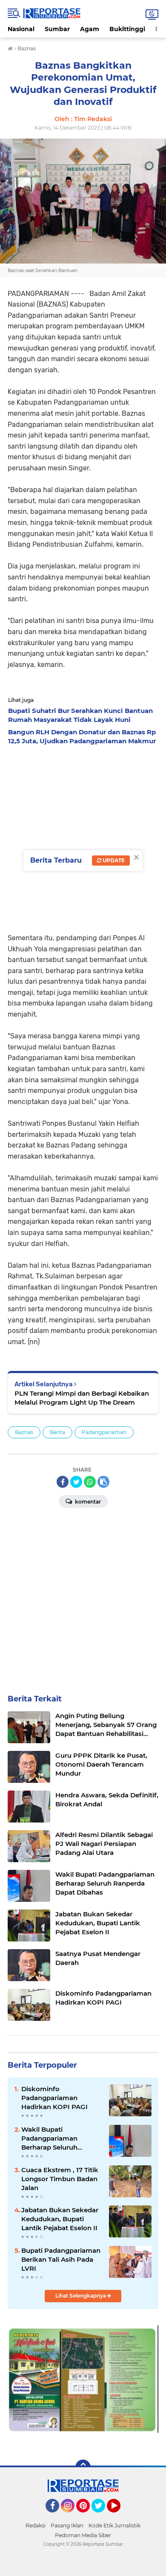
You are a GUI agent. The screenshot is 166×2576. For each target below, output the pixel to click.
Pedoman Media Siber (83, 2535)
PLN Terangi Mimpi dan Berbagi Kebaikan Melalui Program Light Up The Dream (82, 1398)
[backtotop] (83, 2467)
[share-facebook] (63, 1482)
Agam (90, 29)
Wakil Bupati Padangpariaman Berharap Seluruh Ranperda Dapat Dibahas (62, 2138)
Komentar (87, 1502)
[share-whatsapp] (90, 1482)
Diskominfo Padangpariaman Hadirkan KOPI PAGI (54, 2098)
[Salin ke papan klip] (103, 1482)
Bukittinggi (127, 29)
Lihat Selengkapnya (81, 2296)
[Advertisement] (83, 837)
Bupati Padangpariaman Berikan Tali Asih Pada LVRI (61, 2259)
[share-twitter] (76, 1482)
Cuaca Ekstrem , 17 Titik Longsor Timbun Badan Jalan (60, 2179)
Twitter (102, 2516)
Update (113, 860)
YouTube (119, 2516)
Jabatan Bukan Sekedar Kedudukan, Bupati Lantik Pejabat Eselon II (60, 2219)
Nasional (21, 29)
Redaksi (36, 2525)
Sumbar (57, 29)
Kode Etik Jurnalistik (114, 2525)
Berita (57, 1432)
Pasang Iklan (67, 2525)
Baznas (24, 1432)
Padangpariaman (104, 1432)
